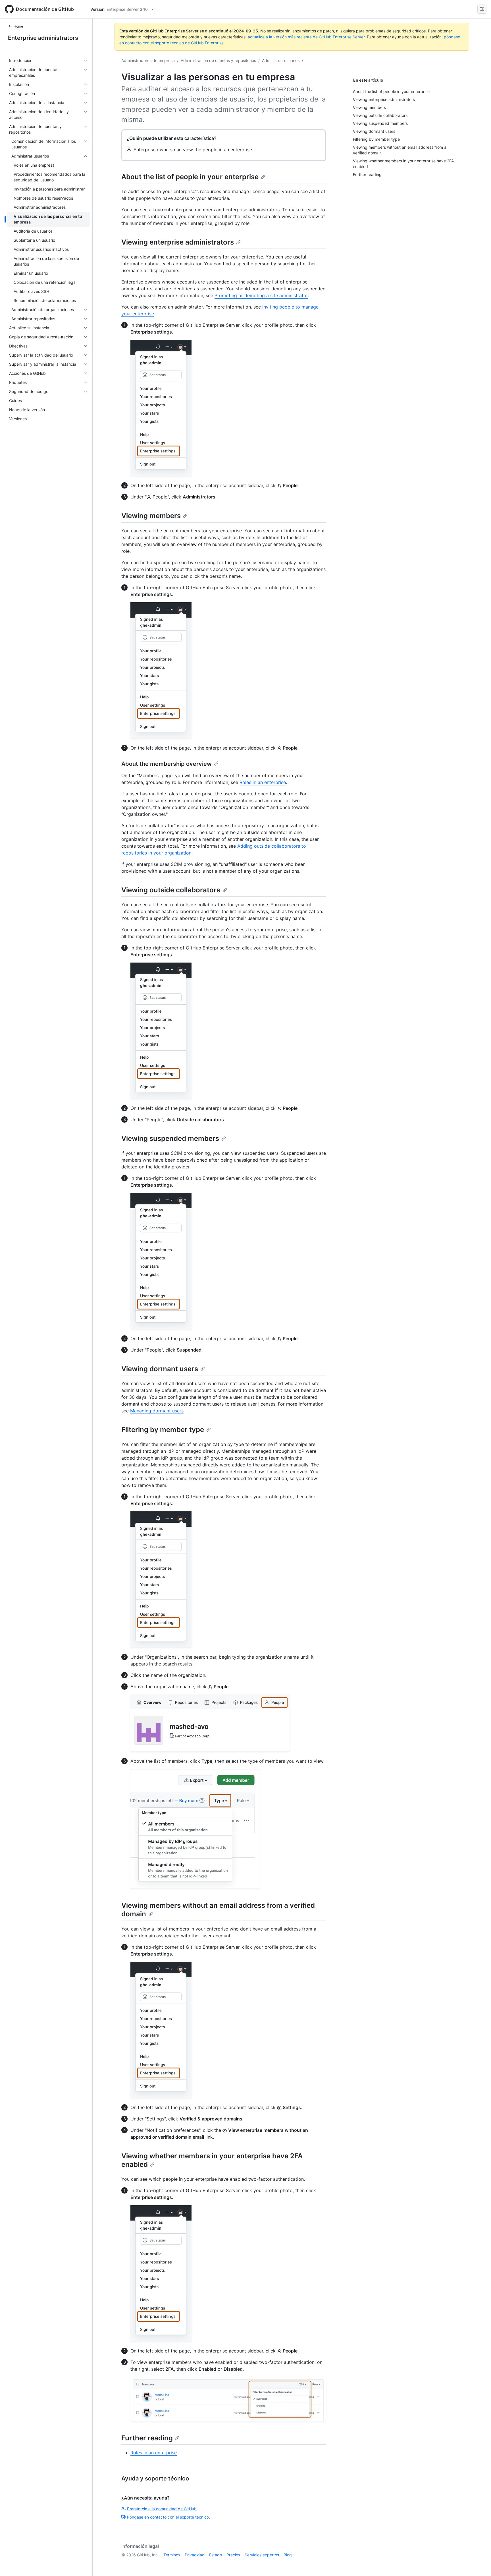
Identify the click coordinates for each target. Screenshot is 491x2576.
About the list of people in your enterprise (190, 177)
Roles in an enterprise (263, 782)
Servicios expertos (262, 2555)
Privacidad (195, 2555)
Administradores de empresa (148, 60)
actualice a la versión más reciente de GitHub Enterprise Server (306, 37)
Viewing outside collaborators (171, 890)
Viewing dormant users (160, 1369)
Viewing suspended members (170, 1138)
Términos (172, 2555)
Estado (216, 2555)
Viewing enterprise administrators (178, 242)
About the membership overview (167, 764)
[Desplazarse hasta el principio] (478, 2563)
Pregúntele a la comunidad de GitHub (162, 2509)
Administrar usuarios (281, 60)
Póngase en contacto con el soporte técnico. (168, 2517)
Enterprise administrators (43, 38)
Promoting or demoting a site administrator (261, 295)
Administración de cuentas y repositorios (218, 60)
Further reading (147, 2438)
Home (18, 26)
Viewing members (151, 516)
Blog (288, 2555)
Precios (233, 2555)
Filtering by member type (163, 1430)
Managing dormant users (157, 1411)
